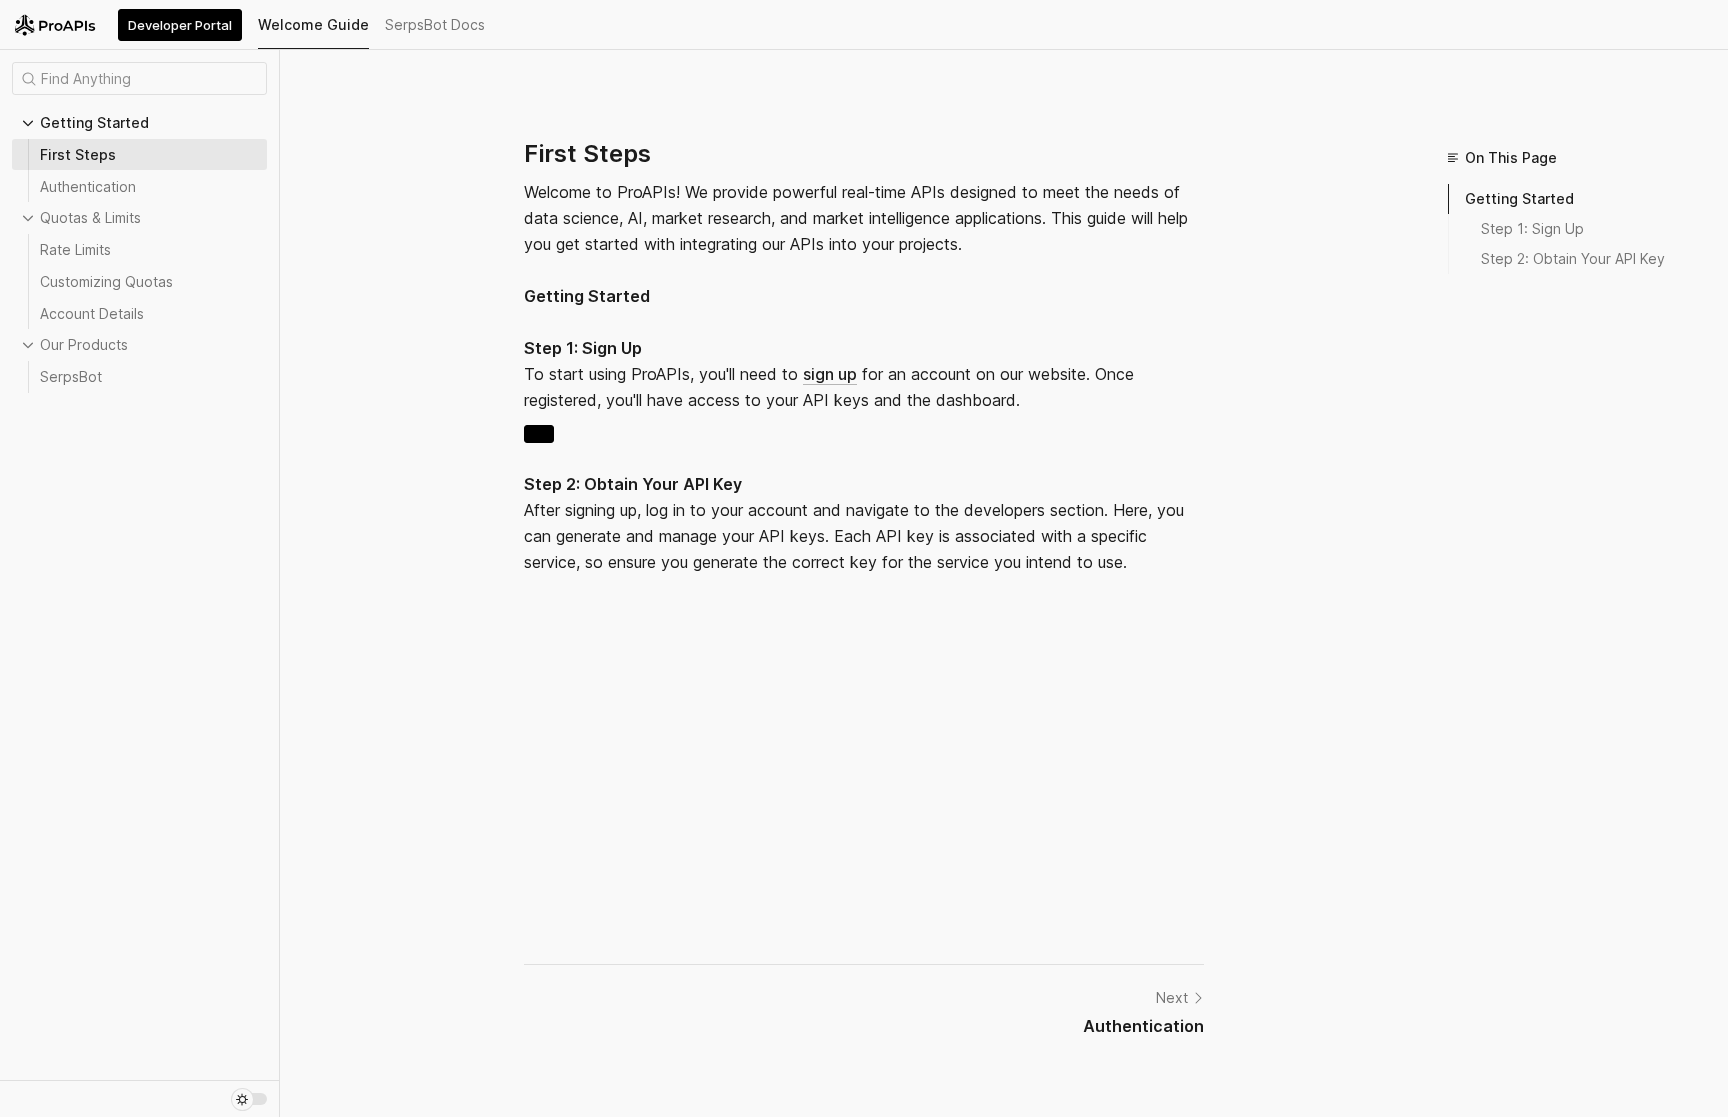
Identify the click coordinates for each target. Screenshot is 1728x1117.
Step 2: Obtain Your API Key (1573, 258)
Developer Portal (180, 25)
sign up (830, 374)
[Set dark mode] (249, 1099)
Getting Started (1519, 198)
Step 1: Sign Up (1532, 228)
